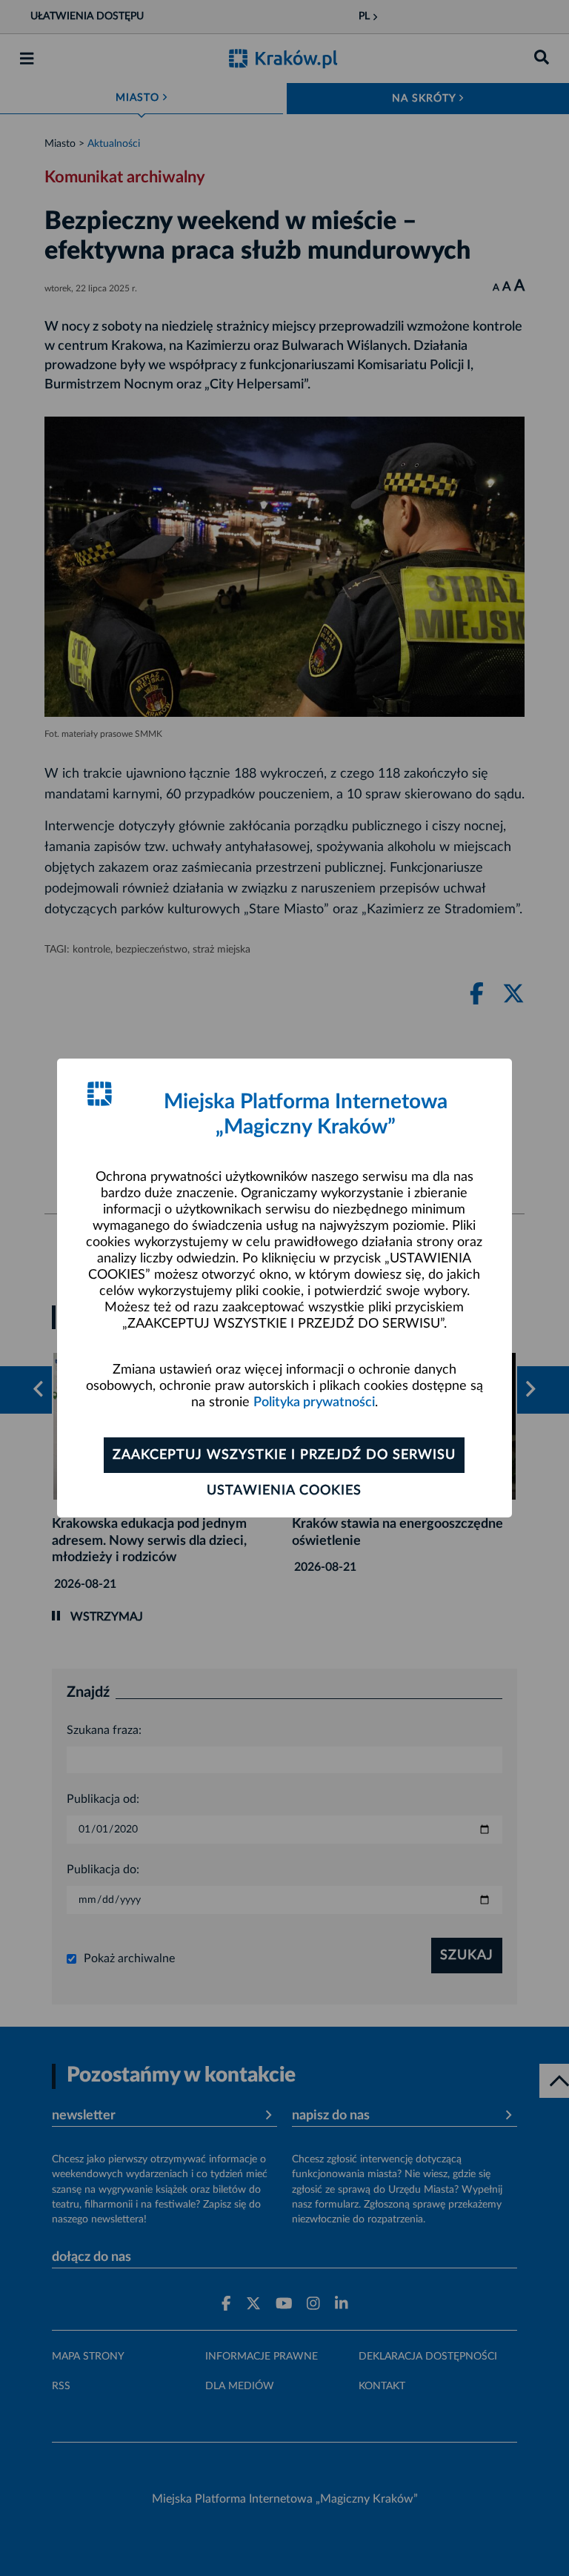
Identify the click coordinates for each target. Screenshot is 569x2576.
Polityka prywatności (314, 1403)
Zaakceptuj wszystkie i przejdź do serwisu (284, 1455)
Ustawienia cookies (284, 1491)
